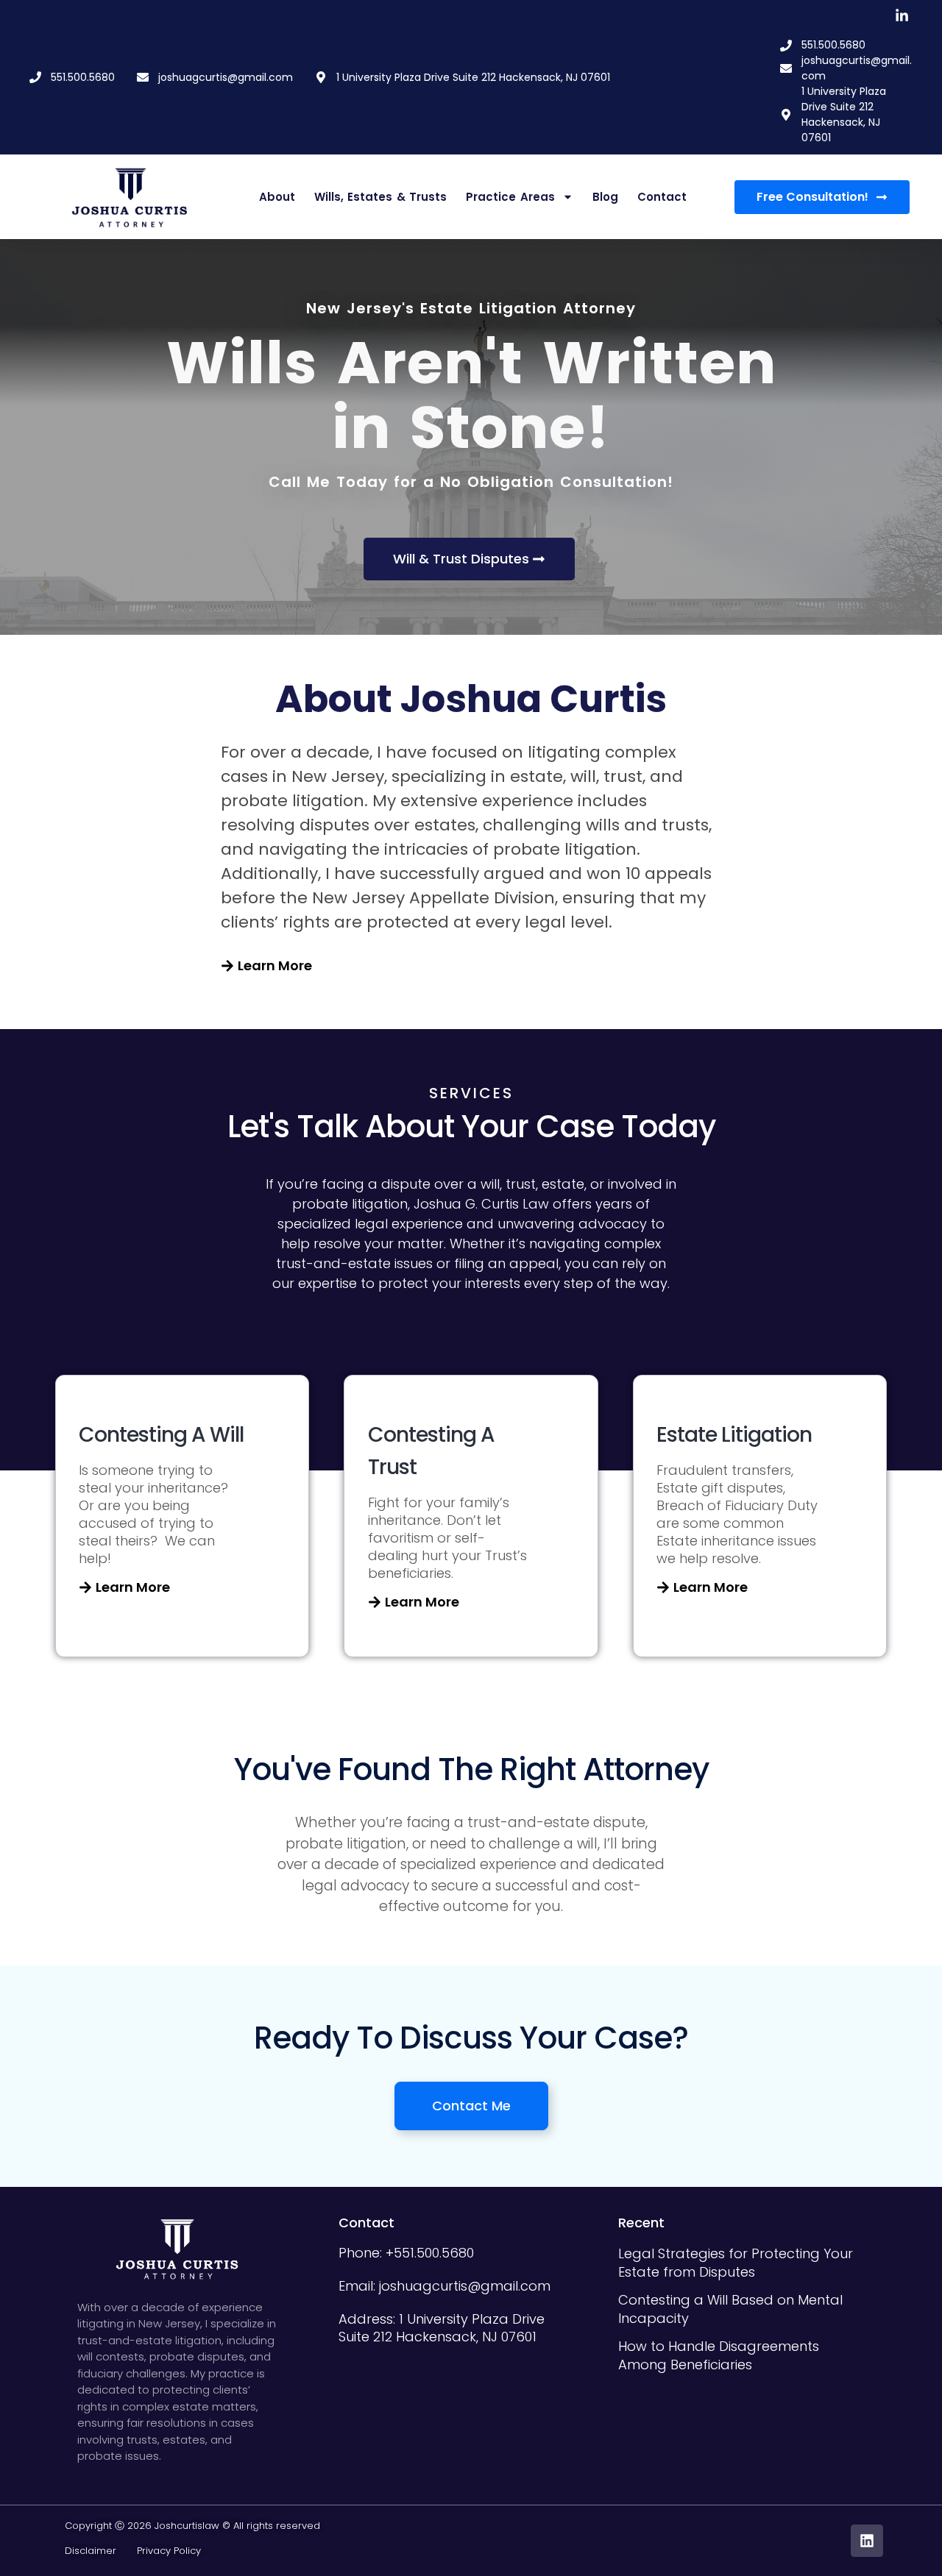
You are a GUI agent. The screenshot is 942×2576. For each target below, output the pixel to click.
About (277, 197)
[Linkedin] (867, 2541)
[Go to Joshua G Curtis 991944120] (902, 16)
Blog (605, 197)
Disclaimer (101, 2551)
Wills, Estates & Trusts (381, 197)
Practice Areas (510, 197)
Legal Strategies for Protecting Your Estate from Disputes (736, 2263)
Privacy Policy (169, 2551)
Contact (662, 197)
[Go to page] (131, 197)
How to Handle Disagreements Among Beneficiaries (719, 2355)
